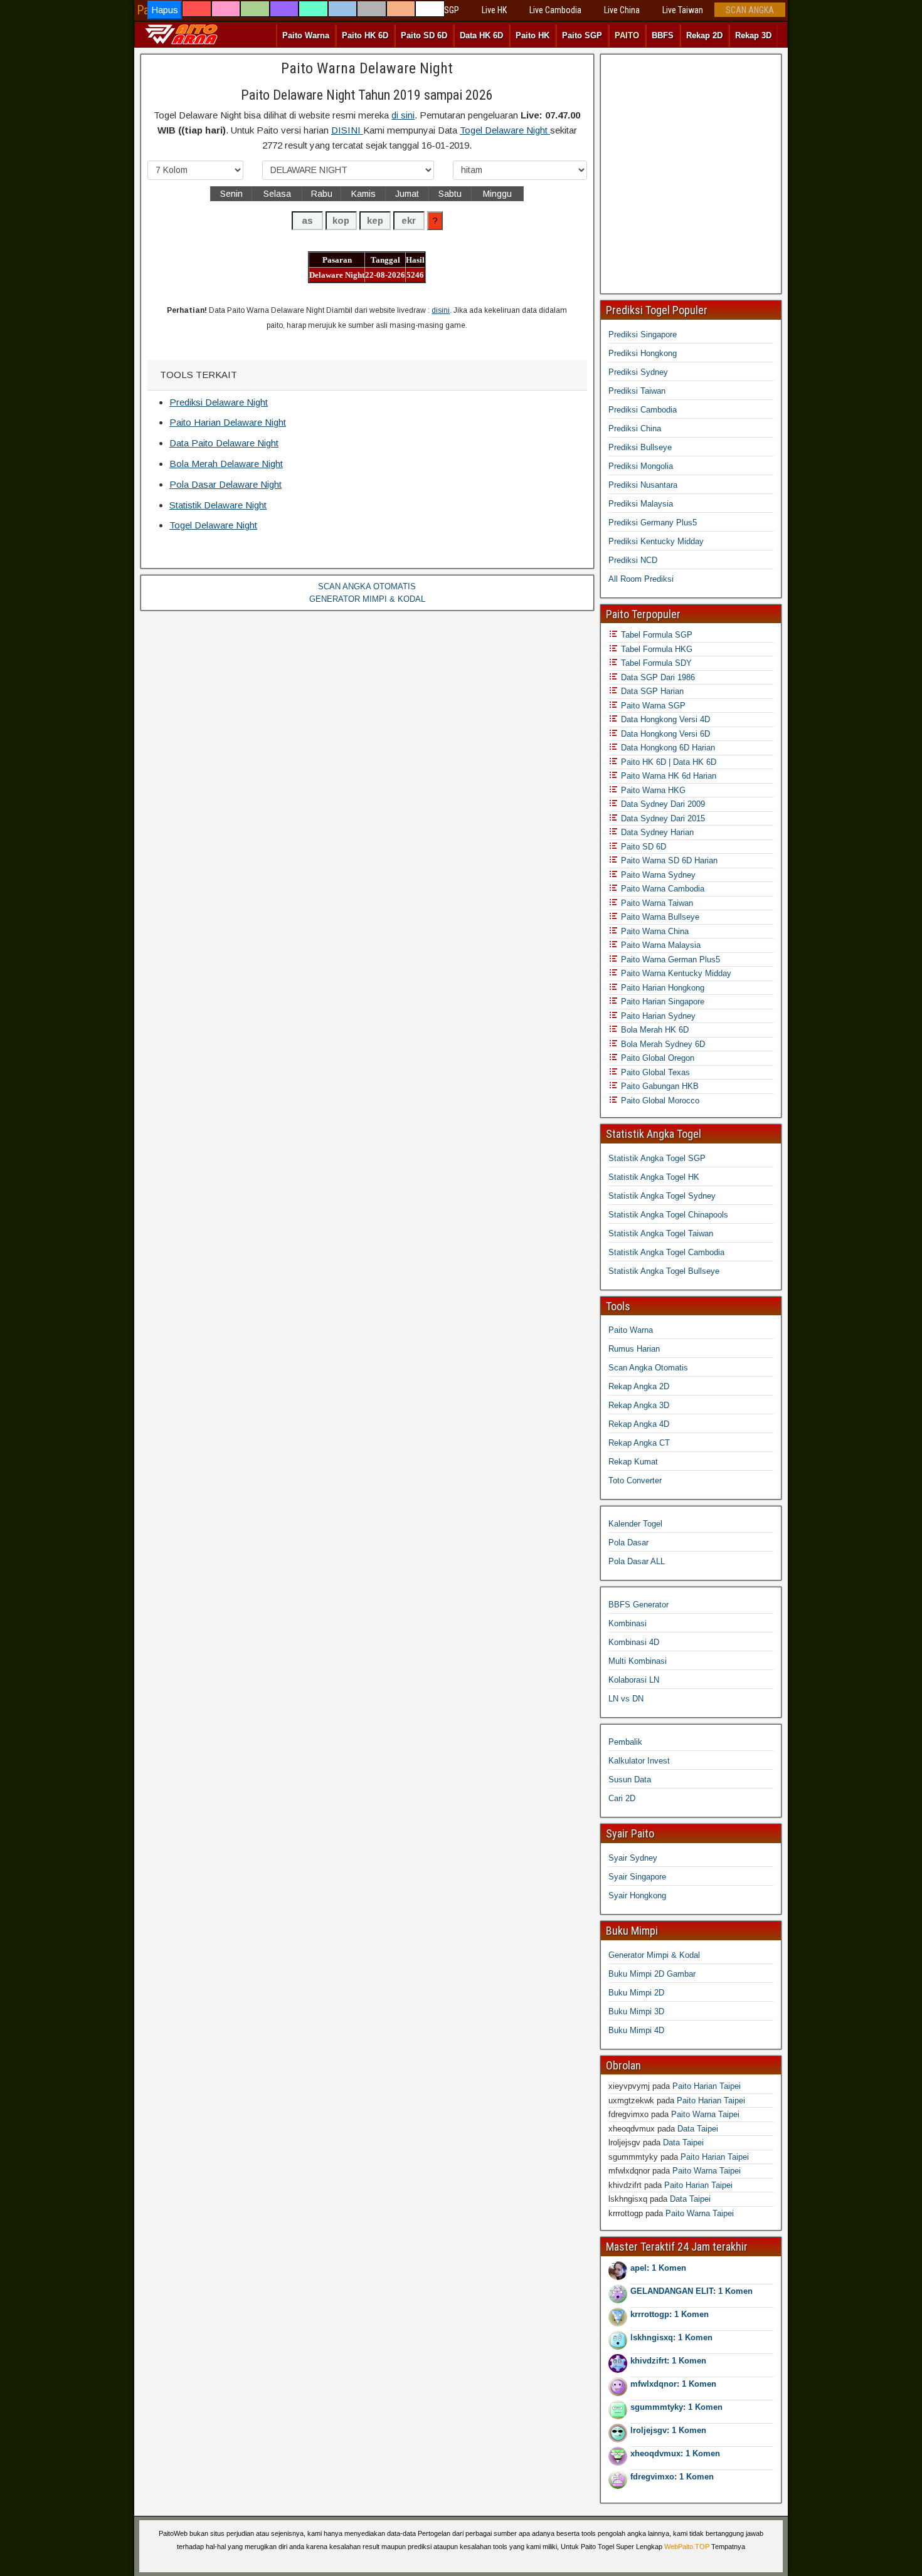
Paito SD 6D (424, 35)
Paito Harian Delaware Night (228, 422)
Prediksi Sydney (638, 372)
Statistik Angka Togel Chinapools (668, 1215)
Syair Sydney (633, 1858)
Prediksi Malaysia (641, 504)
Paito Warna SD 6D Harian (668, 860)
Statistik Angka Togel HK (654, 1177)
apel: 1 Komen (658, 2268)
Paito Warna (306, 35)
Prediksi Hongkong (643, 353)
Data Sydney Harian (656, 832)
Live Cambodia (555, 10)
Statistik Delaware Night (218, 505)
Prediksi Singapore (643, 334)
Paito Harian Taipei (707, 2086)
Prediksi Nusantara (643, 485)
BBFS (663, 35)
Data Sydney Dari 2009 (662, 804)
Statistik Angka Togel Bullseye (664, 1271)
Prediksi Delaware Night (219, 402)
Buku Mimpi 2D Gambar (652, 1974)
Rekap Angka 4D (639, 1424)
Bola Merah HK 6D (654, 1030)
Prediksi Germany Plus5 (653, 523)
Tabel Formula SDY (655, 663)
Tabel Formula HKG (655, 649)
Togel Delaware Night (505, 130)
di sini (403, 115)
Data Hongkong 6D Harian (667, 748)
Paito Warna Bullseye (659, 917)
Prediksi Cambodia (643, 410)
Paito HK (533, 35)
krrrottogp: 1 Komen (670, 2314)
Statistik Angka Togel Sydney (662, 1196)
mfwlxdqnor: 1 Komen (673, 2384)
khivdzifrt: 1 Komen (668, 2361)
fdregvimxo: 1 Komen (672, 2477)
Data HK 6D (481, 35)
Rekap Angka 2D (639, 1386)
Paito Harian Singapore (661, 1001)
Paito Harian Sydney (657, 1016)
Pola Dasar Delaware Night (225, 484)
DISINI (347, 130)
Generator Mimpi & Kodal (654, 1955)
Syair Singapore (637, 1877)
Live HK (494, 10)
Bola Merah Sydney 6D (662, 1044)
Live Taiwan (683, 10)
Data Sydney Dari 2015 (662, 818)
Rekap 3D (753, 35)
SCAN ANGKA (750, 10)
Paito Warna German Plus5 (669, 959)
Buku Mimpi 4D (636, 2030)
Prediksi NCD (633, 560)
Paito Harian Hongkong (661, 988)
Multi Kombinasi (638, 1661)
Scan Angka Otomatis (648, 1368)
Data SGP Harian (651, 691)
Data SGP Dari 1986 (657, 677)
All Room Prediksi (641, 579)
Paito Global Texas (654, 1072)
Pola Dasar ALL (637, 1561)
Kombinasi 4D (634, 1642)
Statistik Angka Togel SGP (657, 1158)
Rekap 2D (704, 35)
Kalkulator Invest (639, 1761)
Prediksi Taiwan (637, 391)
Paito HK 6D (365, 35)
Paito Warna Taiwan (656, 903)
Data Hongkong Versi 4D (664, 719)
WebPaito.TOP (687, 2547)
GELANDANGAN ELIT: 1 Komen (691, 2291)
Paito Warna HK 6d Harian (667, 776)
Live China (622, 10)
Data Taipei (698, 2129)
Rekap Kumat (633, 1462)
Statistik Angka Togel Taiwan (661, 1233)
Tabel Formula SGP (655, 635)
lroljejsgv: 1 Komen (668, 2430)
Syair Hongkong (637, 1895)
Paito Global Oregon (656, 1058)
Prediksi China (635, 428)
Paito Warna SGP (652, 706)
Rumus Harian (634, 1349)
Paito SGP (582, 35)
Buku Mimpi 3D (636, 2011)
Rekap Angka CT (639, 1443)
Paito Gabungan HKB (659, 1086)
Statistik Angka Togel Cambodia (666, 1252)
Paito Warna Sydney (657, 875)
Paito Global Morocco (659, 1101)
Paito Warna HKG (652, 790)
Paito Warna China (654, 931)
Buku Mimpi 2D (636, 1993)
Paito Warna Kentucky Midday (675, 973)
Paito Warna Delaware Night (367, 68)
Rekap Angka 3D (639, 1405)
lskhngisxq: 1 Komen (671, 2337)
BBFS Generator (639, 1605)
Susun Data (630, 1780)
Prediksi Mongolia (641, 466)
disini (441, 310)
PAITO (627, 35)
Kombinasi (628, 1623)
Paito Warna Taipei (705, 2114)
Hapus (165, 10)
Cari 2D (622, 1798)
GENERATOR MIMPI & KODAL (367, 599)
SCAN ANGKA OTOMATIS (367, 586)
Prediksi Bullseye (640, 447)
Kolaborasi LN (634, 1680)
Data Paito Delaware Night (224, 443)
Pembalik (625, 1742)
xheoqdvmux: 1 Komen (675, 2453)
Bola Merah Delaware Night (226, 464)
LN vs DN (626, 1699)
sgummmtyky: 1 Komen (676, 2407)
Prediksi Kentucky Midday (656, 541)
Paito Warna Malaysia (660, 945)
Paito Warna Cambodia (661, 889)
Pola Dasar (628, 1543)
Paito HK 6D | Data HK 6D (667, 762)
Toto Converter (635, 1480)
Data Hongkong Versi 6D (664, 734)
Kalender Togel (635, 1524)
